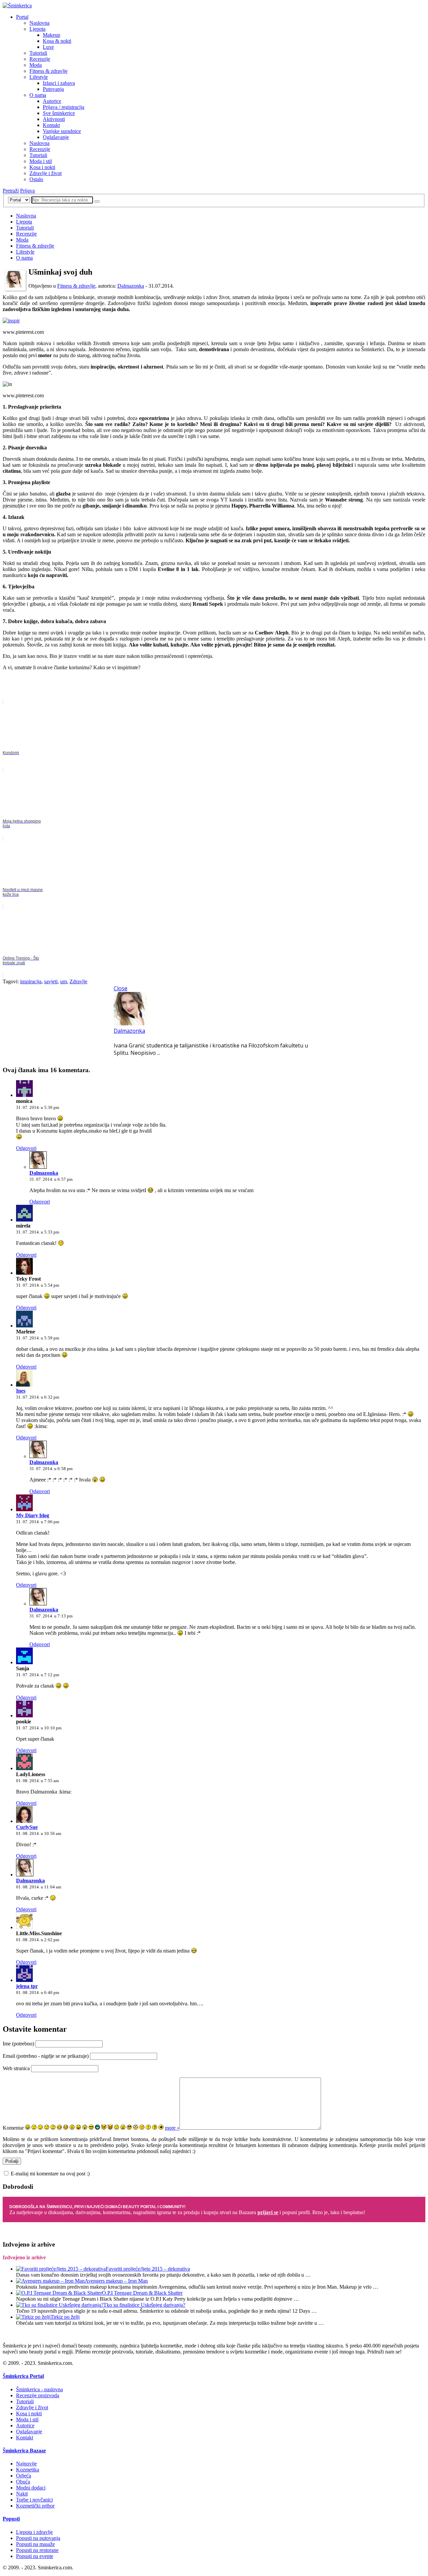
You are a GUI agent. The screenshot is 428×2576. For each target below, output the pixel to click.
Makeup (51, 35)
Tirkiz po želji (65, 2317)
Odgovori (26, 1148)
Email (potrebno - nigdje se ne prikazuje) (46, 2056)
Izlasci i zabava (59, 83)
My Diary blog (33, 1515)
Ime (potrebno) (18, 2044)
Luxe (48, 47)
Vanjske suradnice (62, 131)
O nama (38, 95)
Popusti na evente (35, 2556)
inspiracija (31, 981)
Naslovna (39, 23)
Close (121, 988)
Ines (21, 1391)
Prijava (27, 191)
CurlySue (27, 1827)
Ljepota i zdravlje (34, 2532)
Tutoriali (38, 53)
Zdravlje (78, 981)
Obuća (23, 2482)
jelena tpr (27, 1986)
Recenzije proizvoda (38, 2395)
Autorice (52, 101)
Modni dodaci (31, 2488)
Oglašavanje (56, 137)
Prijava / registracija (64, 107)
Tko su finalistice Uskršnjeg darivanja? (144, 2305)
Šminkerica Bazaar (24, 2451)
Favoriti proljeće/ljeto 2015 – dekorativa (148, 2269)
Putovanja (53, 89)
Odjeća (24, 2476)
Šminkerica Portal (23, 2376)
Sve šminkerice (59, 113)
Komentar (13, 2128)
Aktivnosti (54, 119)
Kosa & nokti (57, 41)
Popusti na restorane (37, 2550)
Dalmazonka (131, 286)
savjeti (51, 981)
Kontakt (51, 125)
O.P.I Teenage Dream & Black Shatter (142, 2293)
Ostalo (36, 179)
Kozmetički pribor (35, 2506)
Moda (36, 65)
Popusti (11, 2519)
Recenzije (40, 59)
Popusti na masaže (35, 2544)
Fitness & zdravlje (48, 71)
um (64, 981)
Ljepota (37, 29)
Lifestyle (39, 77)
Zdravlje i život (45, 173)
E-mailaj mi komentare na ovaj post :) (50, 2174)
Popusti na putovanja (38, 2538)
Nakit (22, 2494)
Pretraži (11, 191)
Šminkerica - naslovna (39, 2389)
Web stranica (16, 2068)
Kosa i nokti (42, 167)
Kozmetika (28, 2470)
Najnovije (26, 2464)
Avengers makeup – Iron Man (116, 2281)
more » (172, 2128)
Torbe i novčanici (34, 2500)
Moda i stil (41, 161)
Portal (22, 17)
